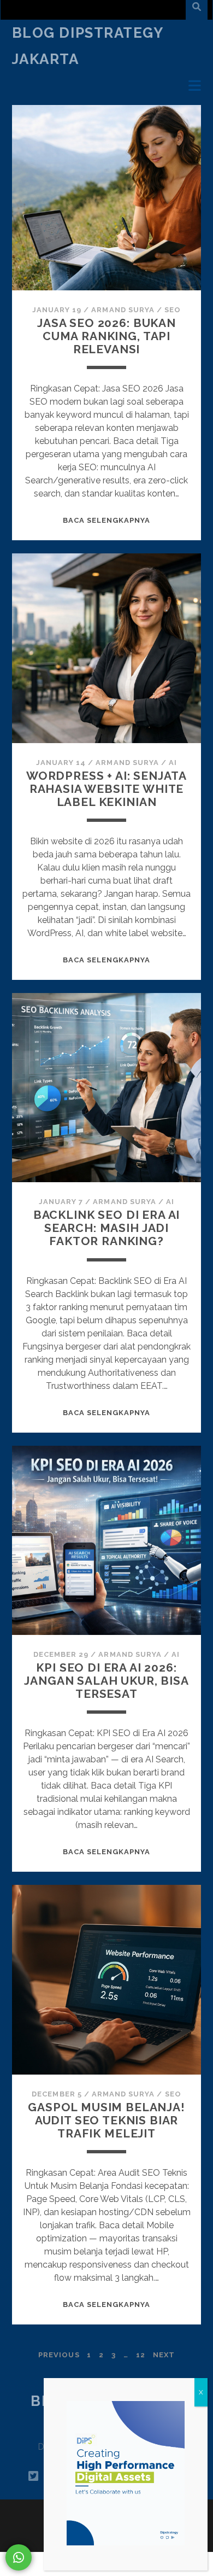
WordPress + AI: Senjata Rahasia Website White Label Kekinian (106, 789)
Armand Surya (123, 310)
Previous (59, 2355)
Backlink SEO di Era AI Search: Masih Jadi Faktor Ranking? (107, 1228)
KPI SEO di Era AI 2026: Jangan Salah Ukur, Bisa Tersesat (106, 1681)
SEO (173, 310)
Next (164, 2355)
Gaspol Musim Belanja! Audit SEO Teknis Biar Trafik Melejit (106, 2120)
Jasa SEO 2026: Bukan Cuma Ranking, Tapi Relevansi (106, 336)
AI (173, 763)
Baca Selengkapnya (107, 520)
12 (141, 2355)
